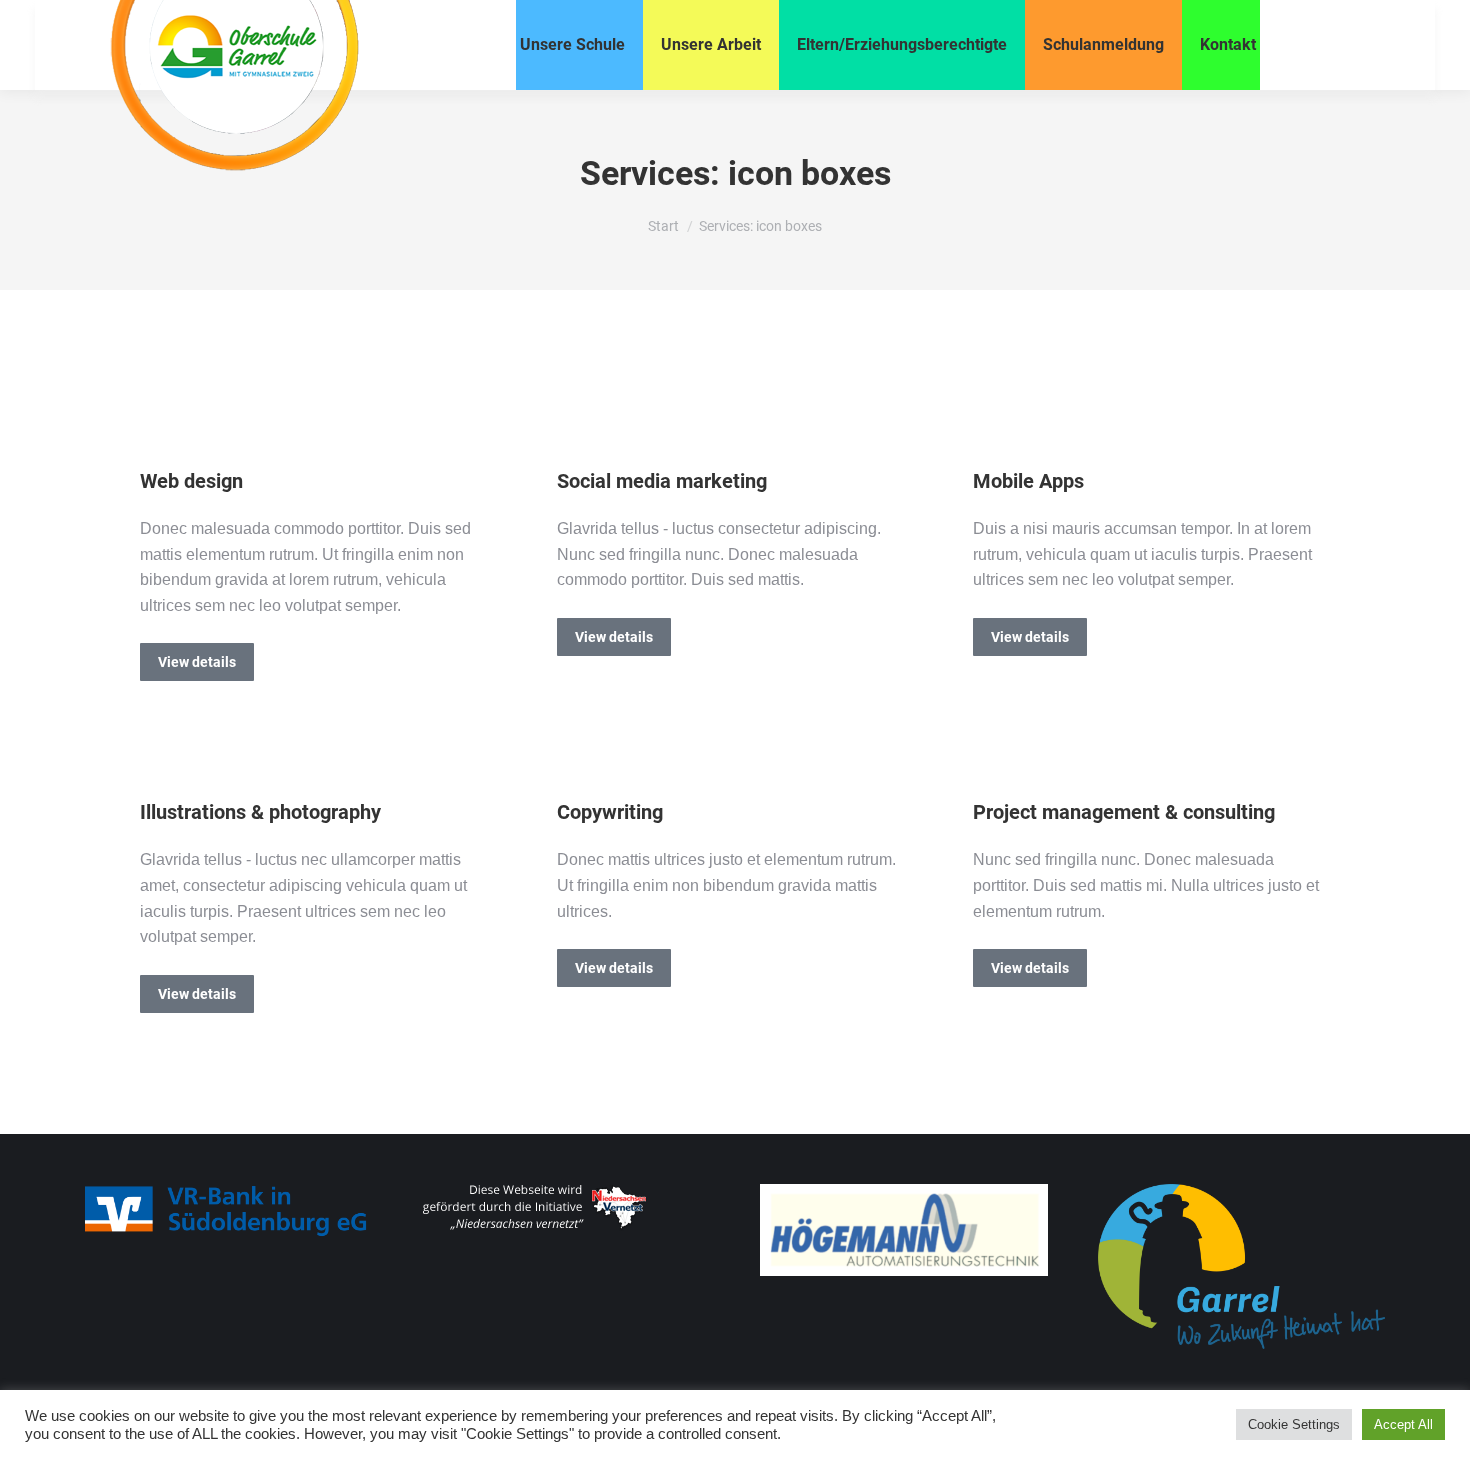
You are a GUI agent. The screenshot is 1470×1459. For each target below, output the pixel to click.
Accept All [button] (1403, 1424)
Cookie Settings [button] (1294, 1424)
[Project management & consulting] (991, 759)
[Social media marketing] (575, 428)
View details (197, 662)
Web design (191, 481)
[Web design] (158, 428)
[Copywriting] (575, 759)
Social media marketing (662, 481)
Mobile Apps (1028, 481)
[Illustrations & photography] (158, 759)
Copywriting (610, 812)
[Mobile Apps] (991, 428)
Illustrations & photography (260, 812)
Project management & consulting (1124, 812)
